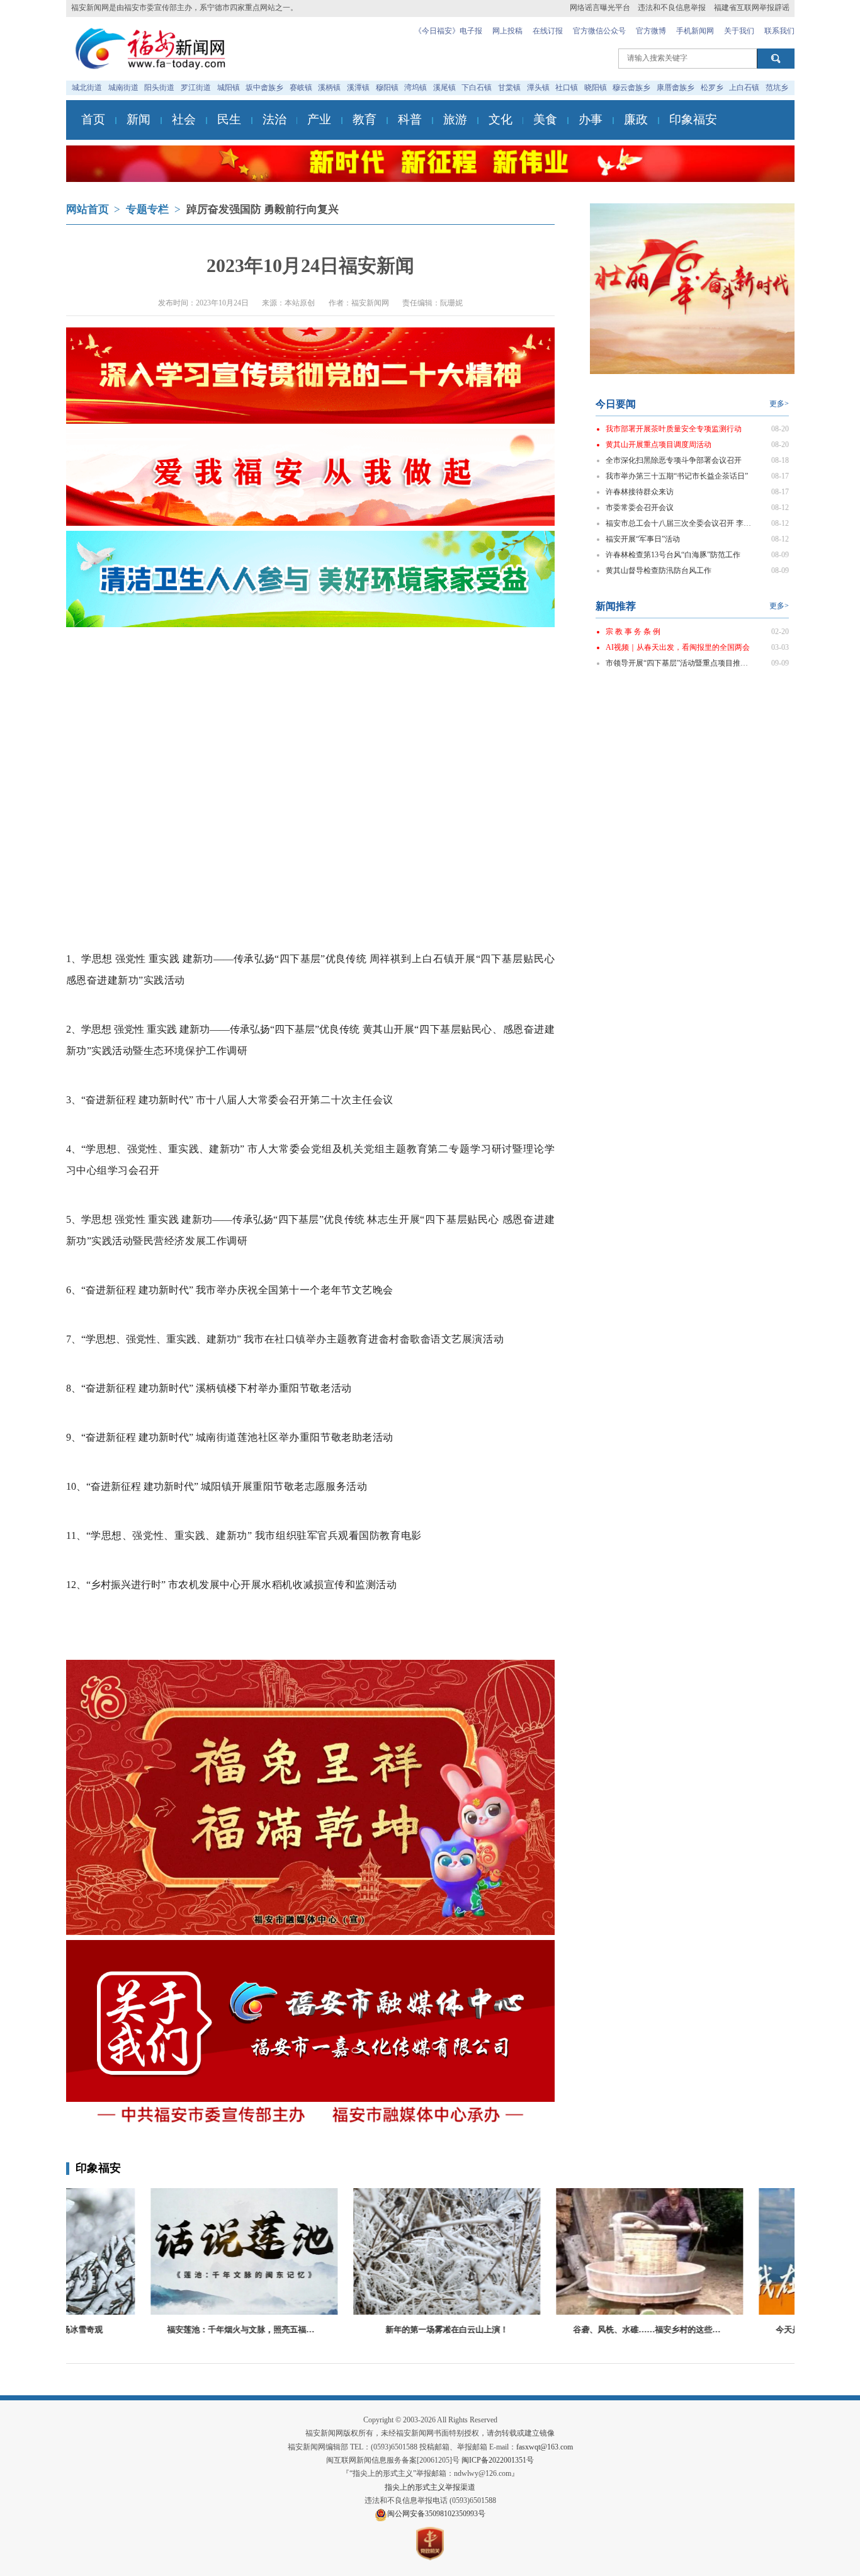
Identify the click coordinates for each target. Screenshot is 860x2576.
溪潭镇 (358, 88)
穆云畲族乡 (631, 88)
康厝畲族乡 (676, 88)
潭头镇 (538, 88)
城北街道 (87, 88)
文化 (501, 119)
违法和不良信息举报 (672, 8)
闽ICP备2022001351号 (498, 2460)
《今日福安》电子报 (448, 31)
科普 (410, 119)
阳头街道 (159, 88)
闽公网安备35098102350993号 (436, 2514)
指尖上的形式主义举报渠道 (430, 2487)
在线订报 (548, 31)
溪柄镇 (329, 88)
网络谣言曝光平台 (600, 8)
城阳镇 (229, 88)
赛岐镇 (301, 88)
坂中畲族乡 (264, 88)
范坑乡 (777, 88)
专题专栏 (147, 209)
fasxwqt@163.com (545, 2447)
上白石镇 (744, 88)
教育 (365, 119)
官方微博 (651, 31)
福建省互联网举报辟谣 (752, 8)
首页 (93, 119)
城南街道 (123, 88)
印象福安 (693, 119)
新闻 (139, 119)
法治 (274, 119)
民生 (229, 119)
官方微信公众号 (599, 31)
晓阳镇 (596, 88)
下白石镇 (477, 88)
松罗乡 (712, 88)
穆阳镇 (387, 88)
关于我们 (739, 31)
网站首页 (88, 209)
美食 (545, 119)
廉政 (636, 119)
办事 (591, 119)
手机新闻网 (695, 31)
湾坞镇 (416, 88)
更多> (779, 404)
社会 (184, 119)
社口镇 (567, 88)
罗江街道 (196, 88)
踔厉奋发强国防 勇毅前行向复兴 (263, 209)
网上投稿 (507, 31)
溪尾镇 (444, 88)
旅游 (455, 119)
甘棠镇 (509, 88)
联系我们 (779, 31)
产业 (319, 119)
